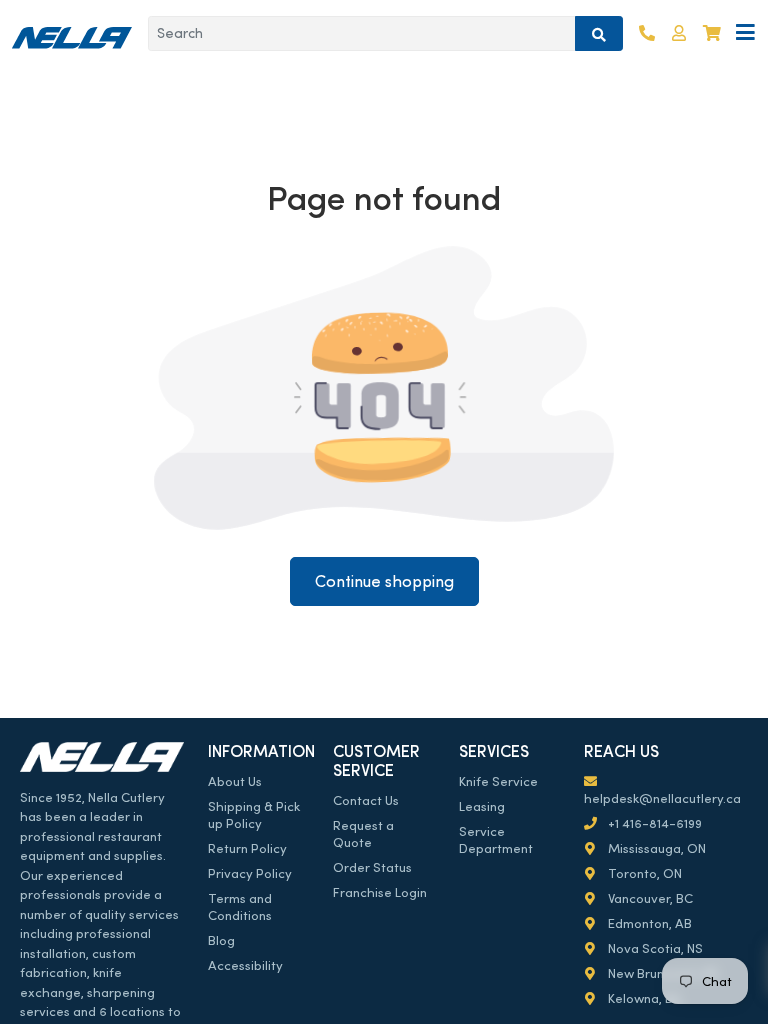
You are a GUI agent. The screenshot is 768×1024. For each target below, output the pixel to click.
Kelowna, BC (643, 998)
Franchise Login (380, 892)
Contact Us (366, 800)
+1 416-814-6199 (653, 823)
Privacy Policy (250, 873)
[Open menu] (745, 33)
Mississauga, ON (655, 848)
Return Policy (247, 848)
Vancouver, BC (649, 898)
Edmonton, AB (648, 923)
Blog (221, 940)
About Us (235, 781)
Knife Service (498, 781)
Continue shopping (384, 581)
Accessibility (245, 965)
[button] (679, 33)
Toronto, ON (643, 873)
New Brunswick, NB (661, 973)
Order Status (372, 867)
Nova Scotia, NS (654, 948)
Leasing (482, 806)
